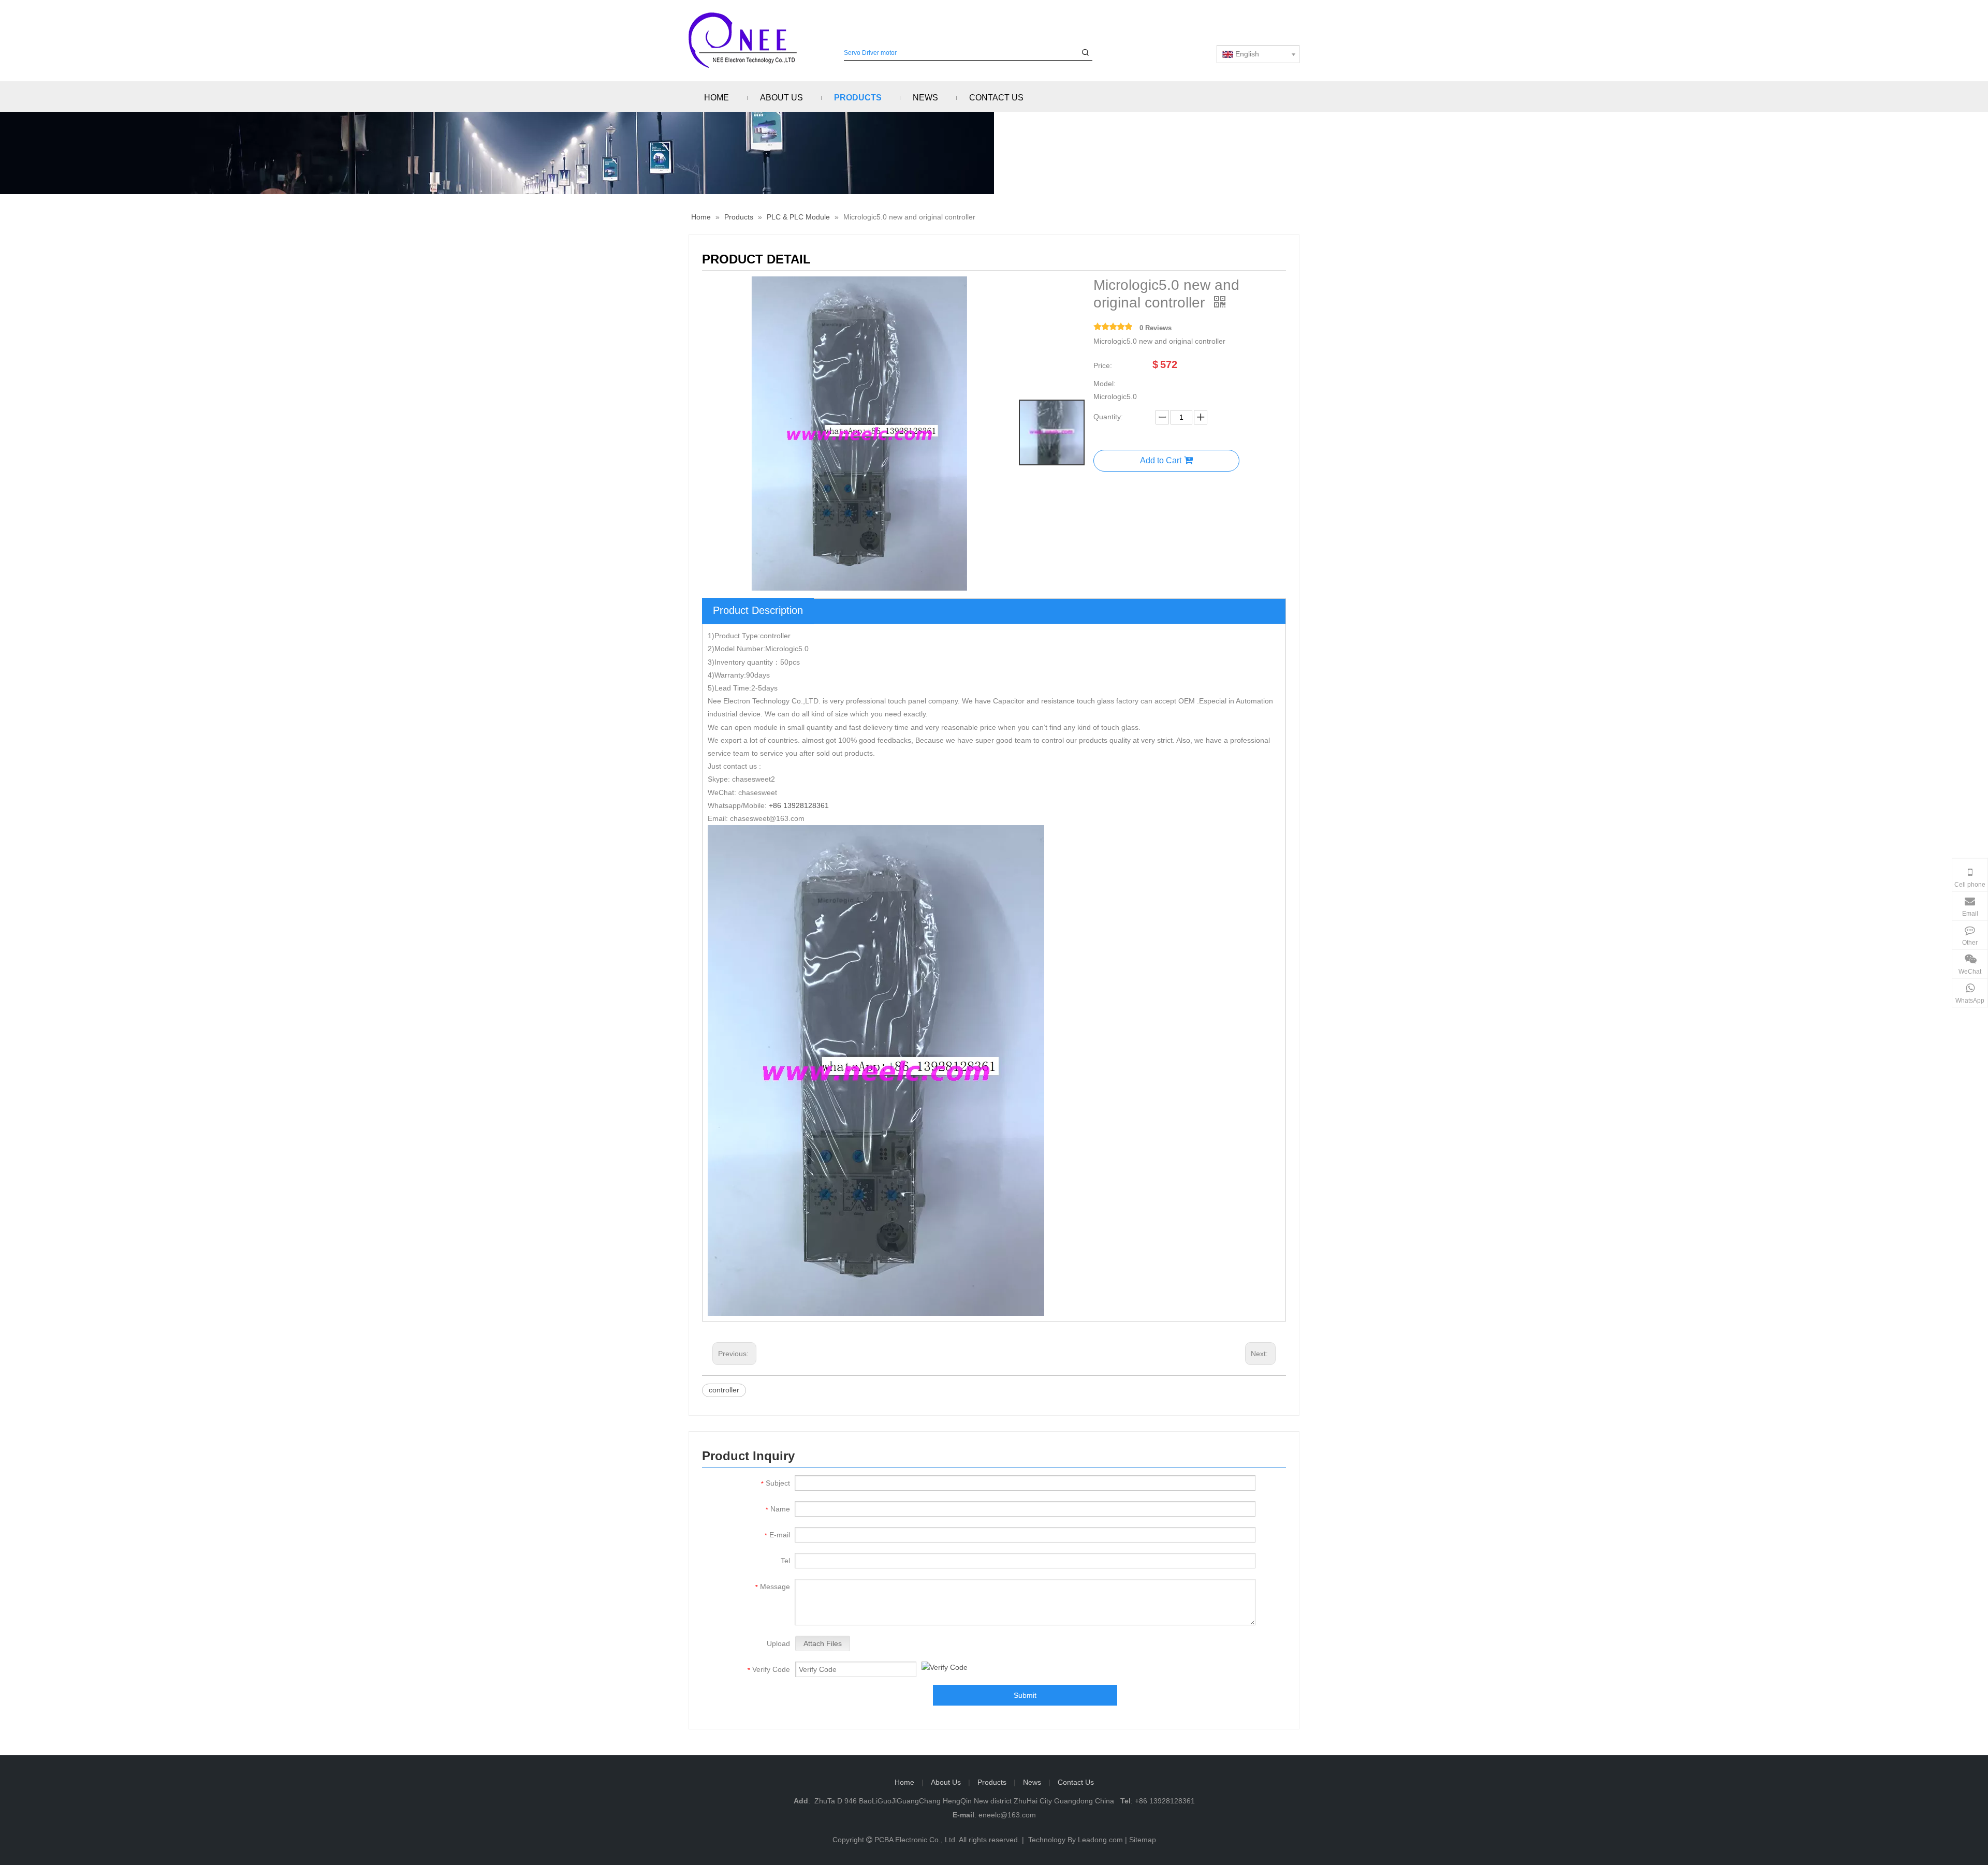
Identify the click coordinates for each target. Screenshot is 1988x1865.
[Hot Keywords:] (1085, 53)
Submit (1025, 1695)
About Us (946, 1782)
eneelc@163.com (1007, 1815)
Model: (1105, 384)
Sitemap (1143, 1840)
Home (904, 1782)
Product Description (758, 610)
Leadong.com (1100, 1840)
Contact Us (1076, 1782)
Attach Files (823, 1643)
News (1032, 1782)
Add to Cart (1161, 460)
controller (724, 1390)
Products (992, 1782)
